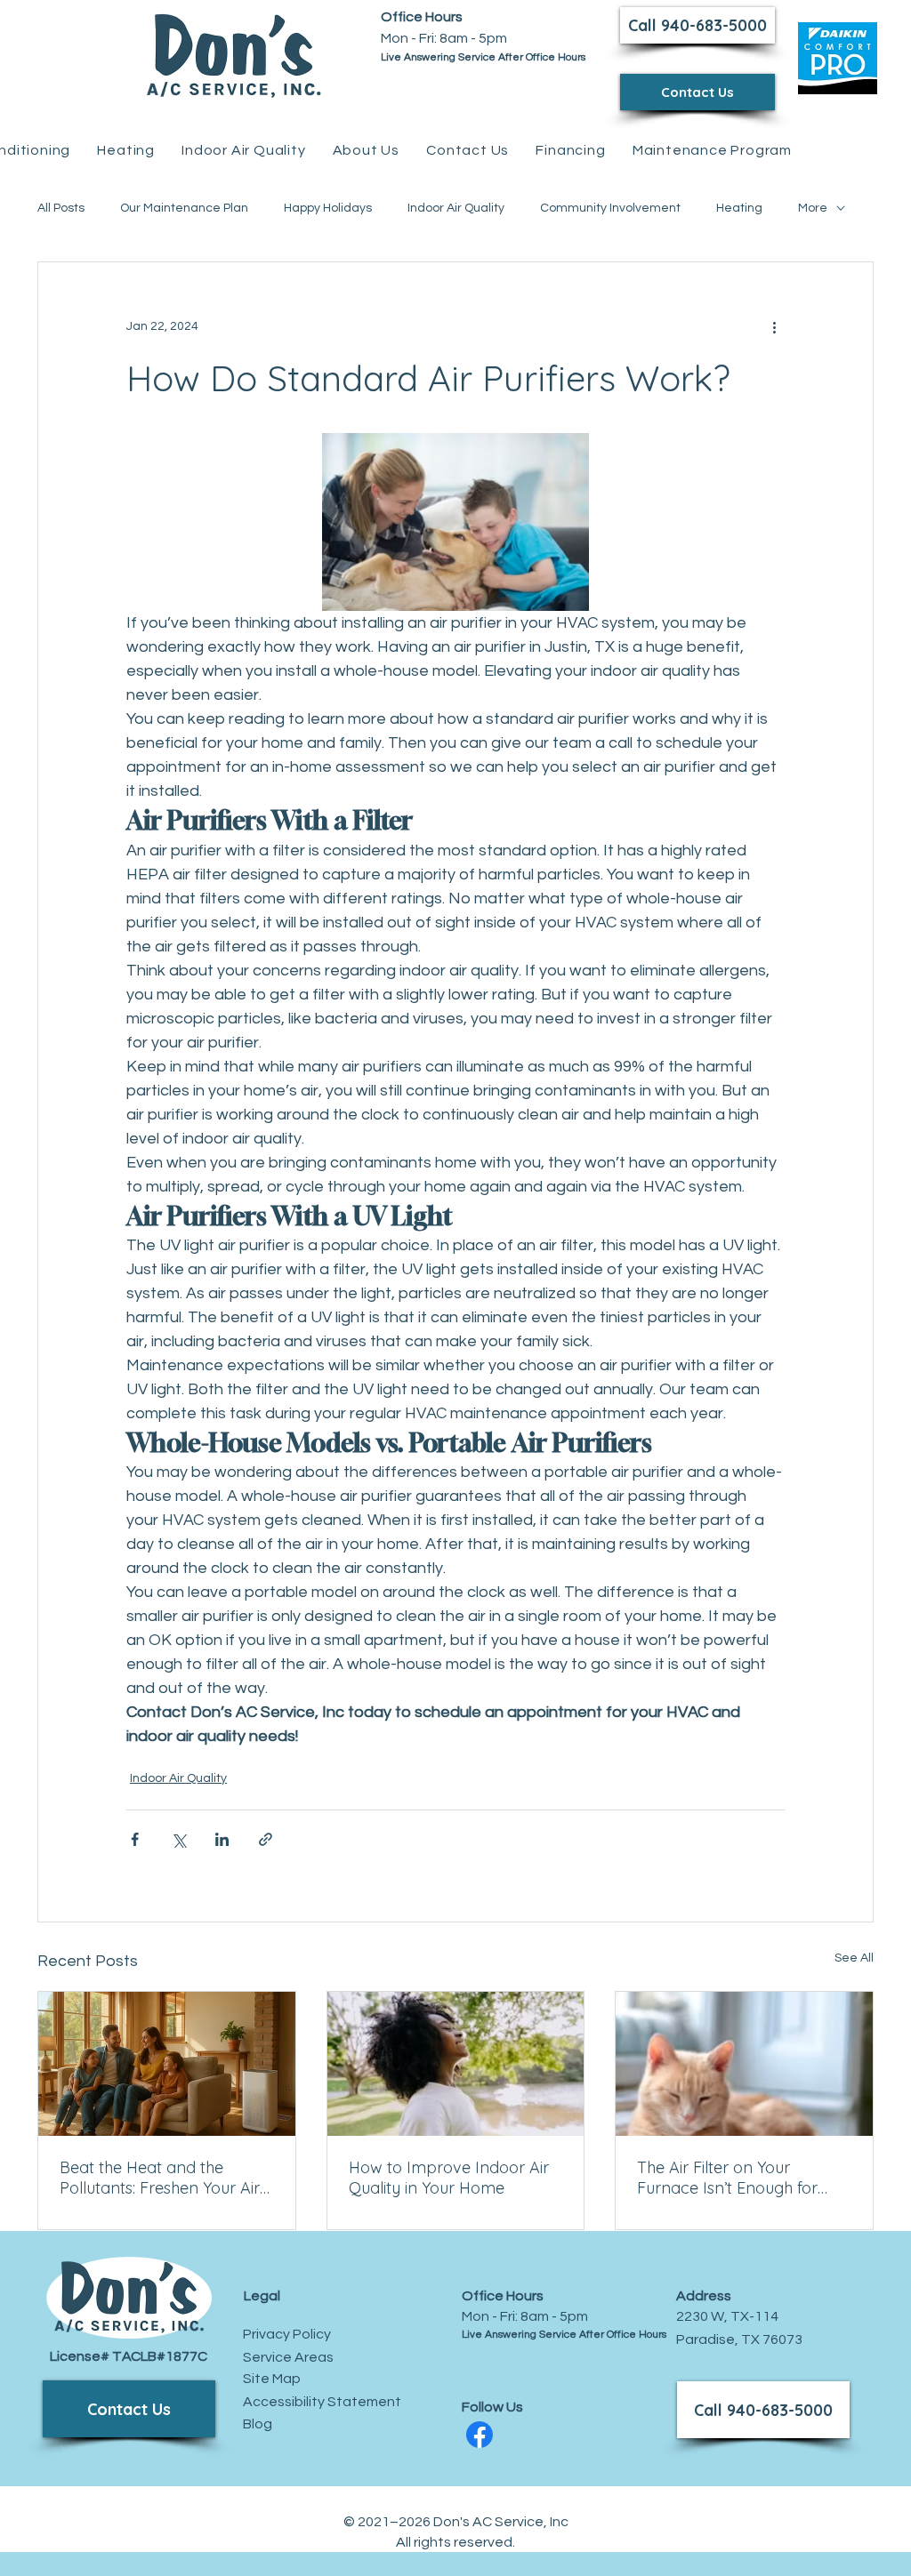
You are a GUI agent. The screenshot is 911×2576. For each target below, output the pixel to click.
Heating (739, 208)
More (813, 208)
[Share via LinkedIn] (222, 1839)
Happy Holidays (328, 208)
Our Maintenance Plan (184, 208)
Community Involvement (610, 208)
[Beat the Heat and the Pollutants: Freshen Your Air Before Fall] (167, 2064)
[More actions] (774, 326)
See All (854, 1958)
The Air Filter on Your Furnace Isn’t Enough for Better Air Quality (727, 2178)
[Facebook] (480, 2435)
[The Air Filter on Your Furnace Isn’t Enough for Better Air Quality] (744, 2064)
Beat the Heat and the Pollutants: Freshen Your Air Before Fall (160, 2178)
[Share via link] (266, 1839)
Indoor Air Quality (456, 208)
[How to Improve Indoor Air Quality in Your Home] (456, 2064)
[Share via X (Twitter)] (178, 1839)
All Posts (61, 208)
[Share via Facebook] (135, 1839)
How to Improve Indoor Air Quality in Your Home (449, 2178)
